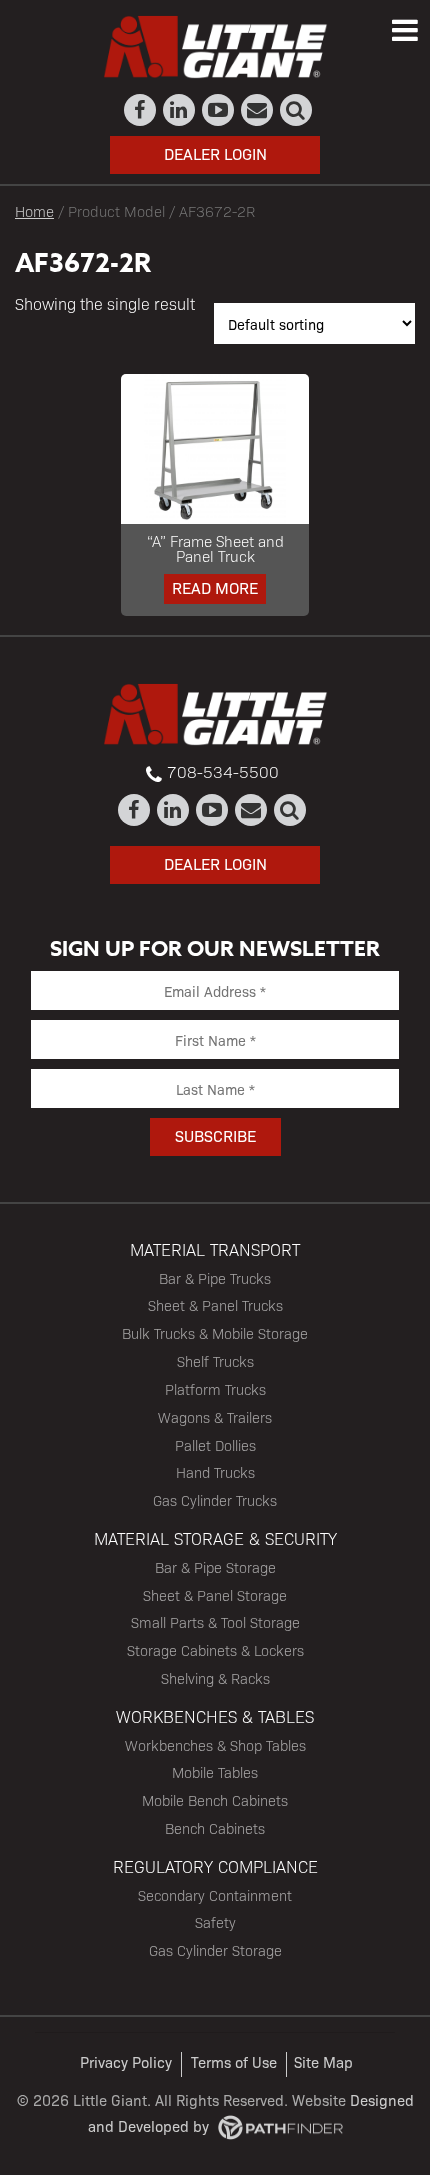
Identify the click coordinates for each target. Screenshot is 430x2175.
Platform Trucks (215, 1389)
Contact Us (257, 110)
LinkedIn (179, 110)
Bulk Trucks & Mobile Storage (215, 1333)
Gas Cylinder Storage (215, 1950)
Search (296, 110)
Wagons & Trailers (215, 1417)
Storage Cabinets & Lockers (215, 1650)
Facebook (140, 110)
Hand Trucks (215, 1472)
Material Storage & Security (215, 1538)
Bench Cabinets (215, 1828)
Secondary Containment (215, 1895)
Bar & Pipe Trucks (215, 1278)
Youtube (218, 110)
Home (34, 210)
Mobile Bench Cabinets (215, 1800)
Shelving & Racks (215, 1678)
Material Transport (215, 1249)
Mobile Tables (215, 1772)
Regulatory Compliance (215, 1866)
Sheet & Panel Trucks (215, 1305)
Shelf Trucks (215, 1361)
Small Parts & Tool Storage (215, 1622)
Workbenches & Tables (215, 1716)
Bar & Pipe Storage (215, 1567)
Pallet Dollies (215, 1445)
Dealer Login (215, 153)
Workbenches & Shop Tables (215, 1745)
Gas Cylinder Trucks (215, 1500)
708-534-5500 (223, 771)
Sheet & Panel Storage (215, 1595)
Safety (215, 1922)
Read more (215, 587)
